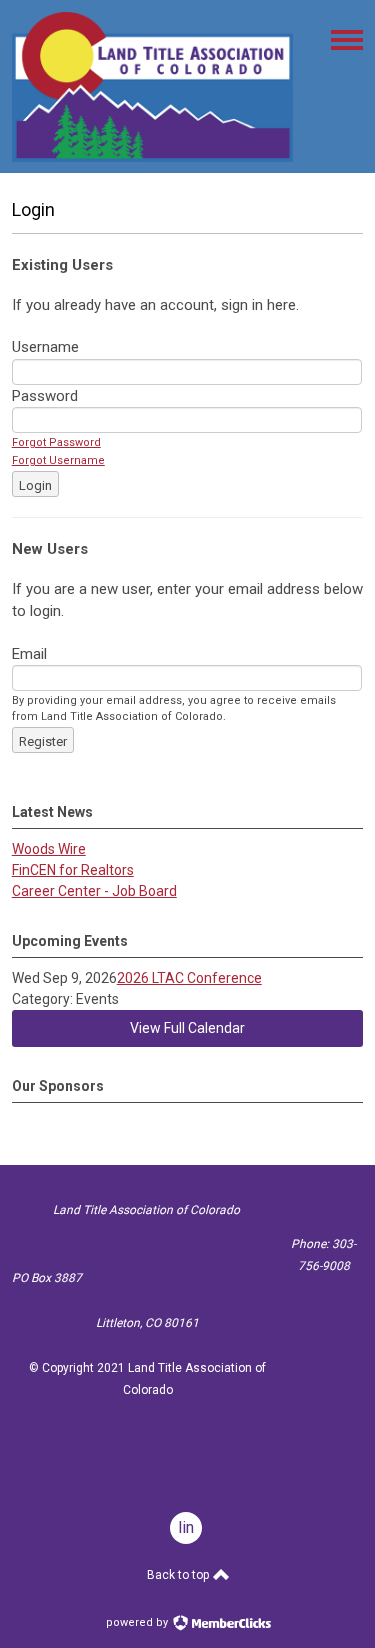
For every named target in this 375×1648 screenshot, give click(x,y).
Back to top (179, 1575)
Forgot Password (56, 442)
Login (35, 485)
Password (45, 396)
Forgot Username (58, 460)
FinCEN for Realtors (73, 870)
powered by (138, 1622)
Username (45, 347)
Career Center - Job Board (94, 891)
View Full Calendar (187, 1028)
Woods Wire (49, 849)
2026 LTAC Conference (189, 978)
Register (43, 741)
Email (29, 654)
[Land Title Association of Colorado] (152, 157)
